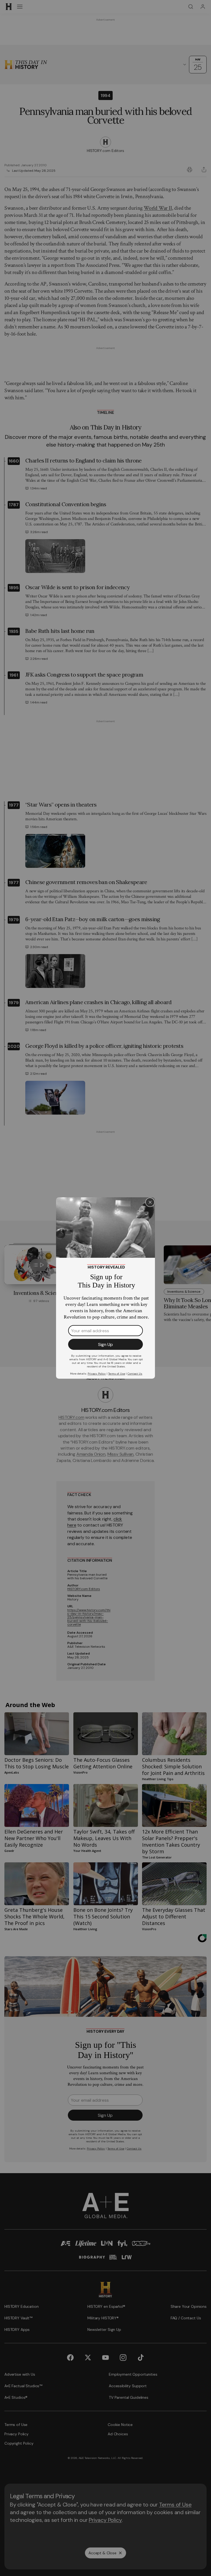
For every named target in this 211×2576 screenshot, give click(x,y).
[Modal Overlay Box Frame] (105, 1288)
